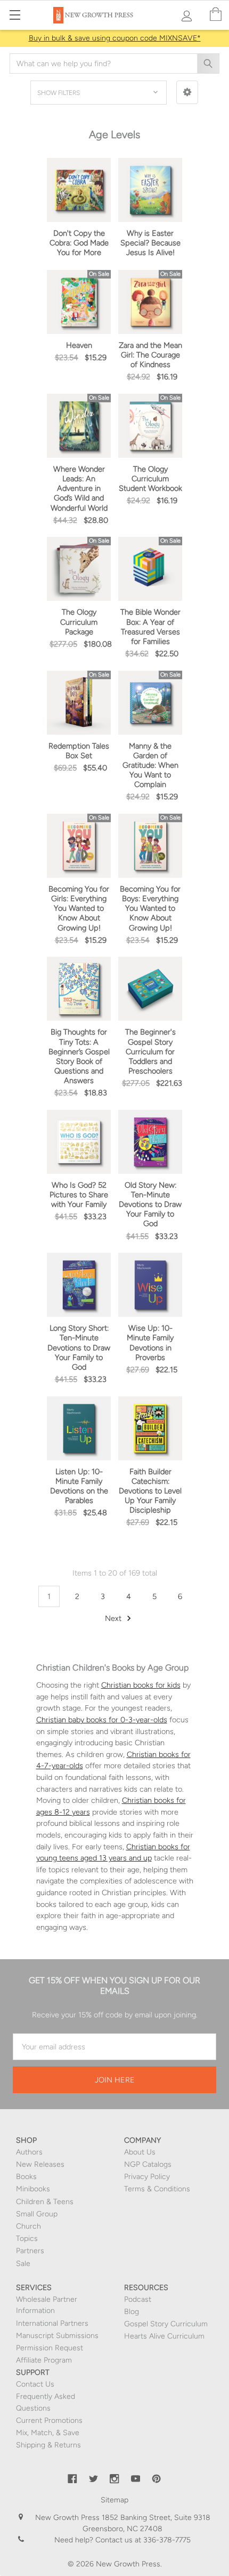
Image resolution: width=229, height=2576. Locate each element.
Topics (27, 2239)
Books (26, 2177)
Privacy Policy (147, 2177)
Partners (30, 2251)
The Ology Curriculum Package (79, 622)
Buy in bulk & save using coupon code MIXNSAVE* (115, 38)
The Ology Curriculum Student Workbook (150, 479)
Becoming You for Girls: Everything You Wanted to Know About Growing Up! (79, 908)
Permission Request (50, 2348)
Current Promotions (49, 2420)
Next (114, 1618)
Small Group (37, 2214)
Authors (29, 2152)
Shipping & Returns (48, 2445)
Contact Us (35, 2384)
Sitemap (114, 2500)
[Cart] (216, 15)
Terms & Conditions (157, 2189)
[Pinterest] (157, 2479)
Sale (23, 2264)
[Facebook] (72, 2479)
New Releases (40, 2164)
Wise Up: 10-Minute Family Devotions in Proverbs (150, 1342)
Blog (132, 2312)
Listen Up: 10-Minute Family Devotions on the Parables (79, 1486)
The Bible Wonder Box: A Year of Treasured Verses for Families (150, 626)
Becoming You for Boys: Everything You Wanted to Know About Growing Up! (150, 908)
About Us (140, 2152)
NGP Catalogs (148, 2164)
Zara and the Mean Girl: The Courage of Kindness (150, 355)
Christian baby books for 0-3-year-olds (102, 1720)
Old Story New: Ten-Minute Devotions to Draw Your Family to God (150, 1204)
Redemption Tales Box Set (79, 751)
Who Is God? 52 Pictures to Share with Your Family (79, 1195)
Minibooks (33, 2189)
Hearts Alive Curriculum (164, 2336)
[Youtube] (136, 2479)
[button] (187, 92)
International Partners (52, 2323)
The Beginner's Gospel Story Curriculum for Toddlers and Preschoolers (150, 1051)
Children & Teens (45, 2202)
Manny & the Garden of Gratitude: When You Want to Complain (150, 765)
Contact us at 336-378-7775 (142, 2540)
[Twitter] (94, 2479)
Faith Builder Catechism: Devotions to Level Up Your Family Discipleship (150, 1491)
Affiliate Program (44, 2360)
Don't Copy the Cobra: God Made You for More (79, 243)
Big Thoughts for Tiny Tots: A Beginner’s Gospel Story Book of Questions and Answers (79, 1056)
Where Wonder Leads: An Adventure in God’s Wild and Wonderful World (79, 488)
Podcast (138, 2299)
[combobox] (114, 63)
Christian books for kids (141, 1685)
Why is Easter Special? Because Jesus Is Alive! (150, 243)
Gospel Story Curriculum (166, 2324)
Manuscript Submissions (57, 2336)
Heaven (79, 345)
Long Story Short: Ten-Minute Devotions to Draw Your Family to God (79, 1347)
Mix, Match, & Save (48, 2433)
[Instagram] (114, 2479)
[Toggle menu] (15, 15)
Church (28, 2226)
